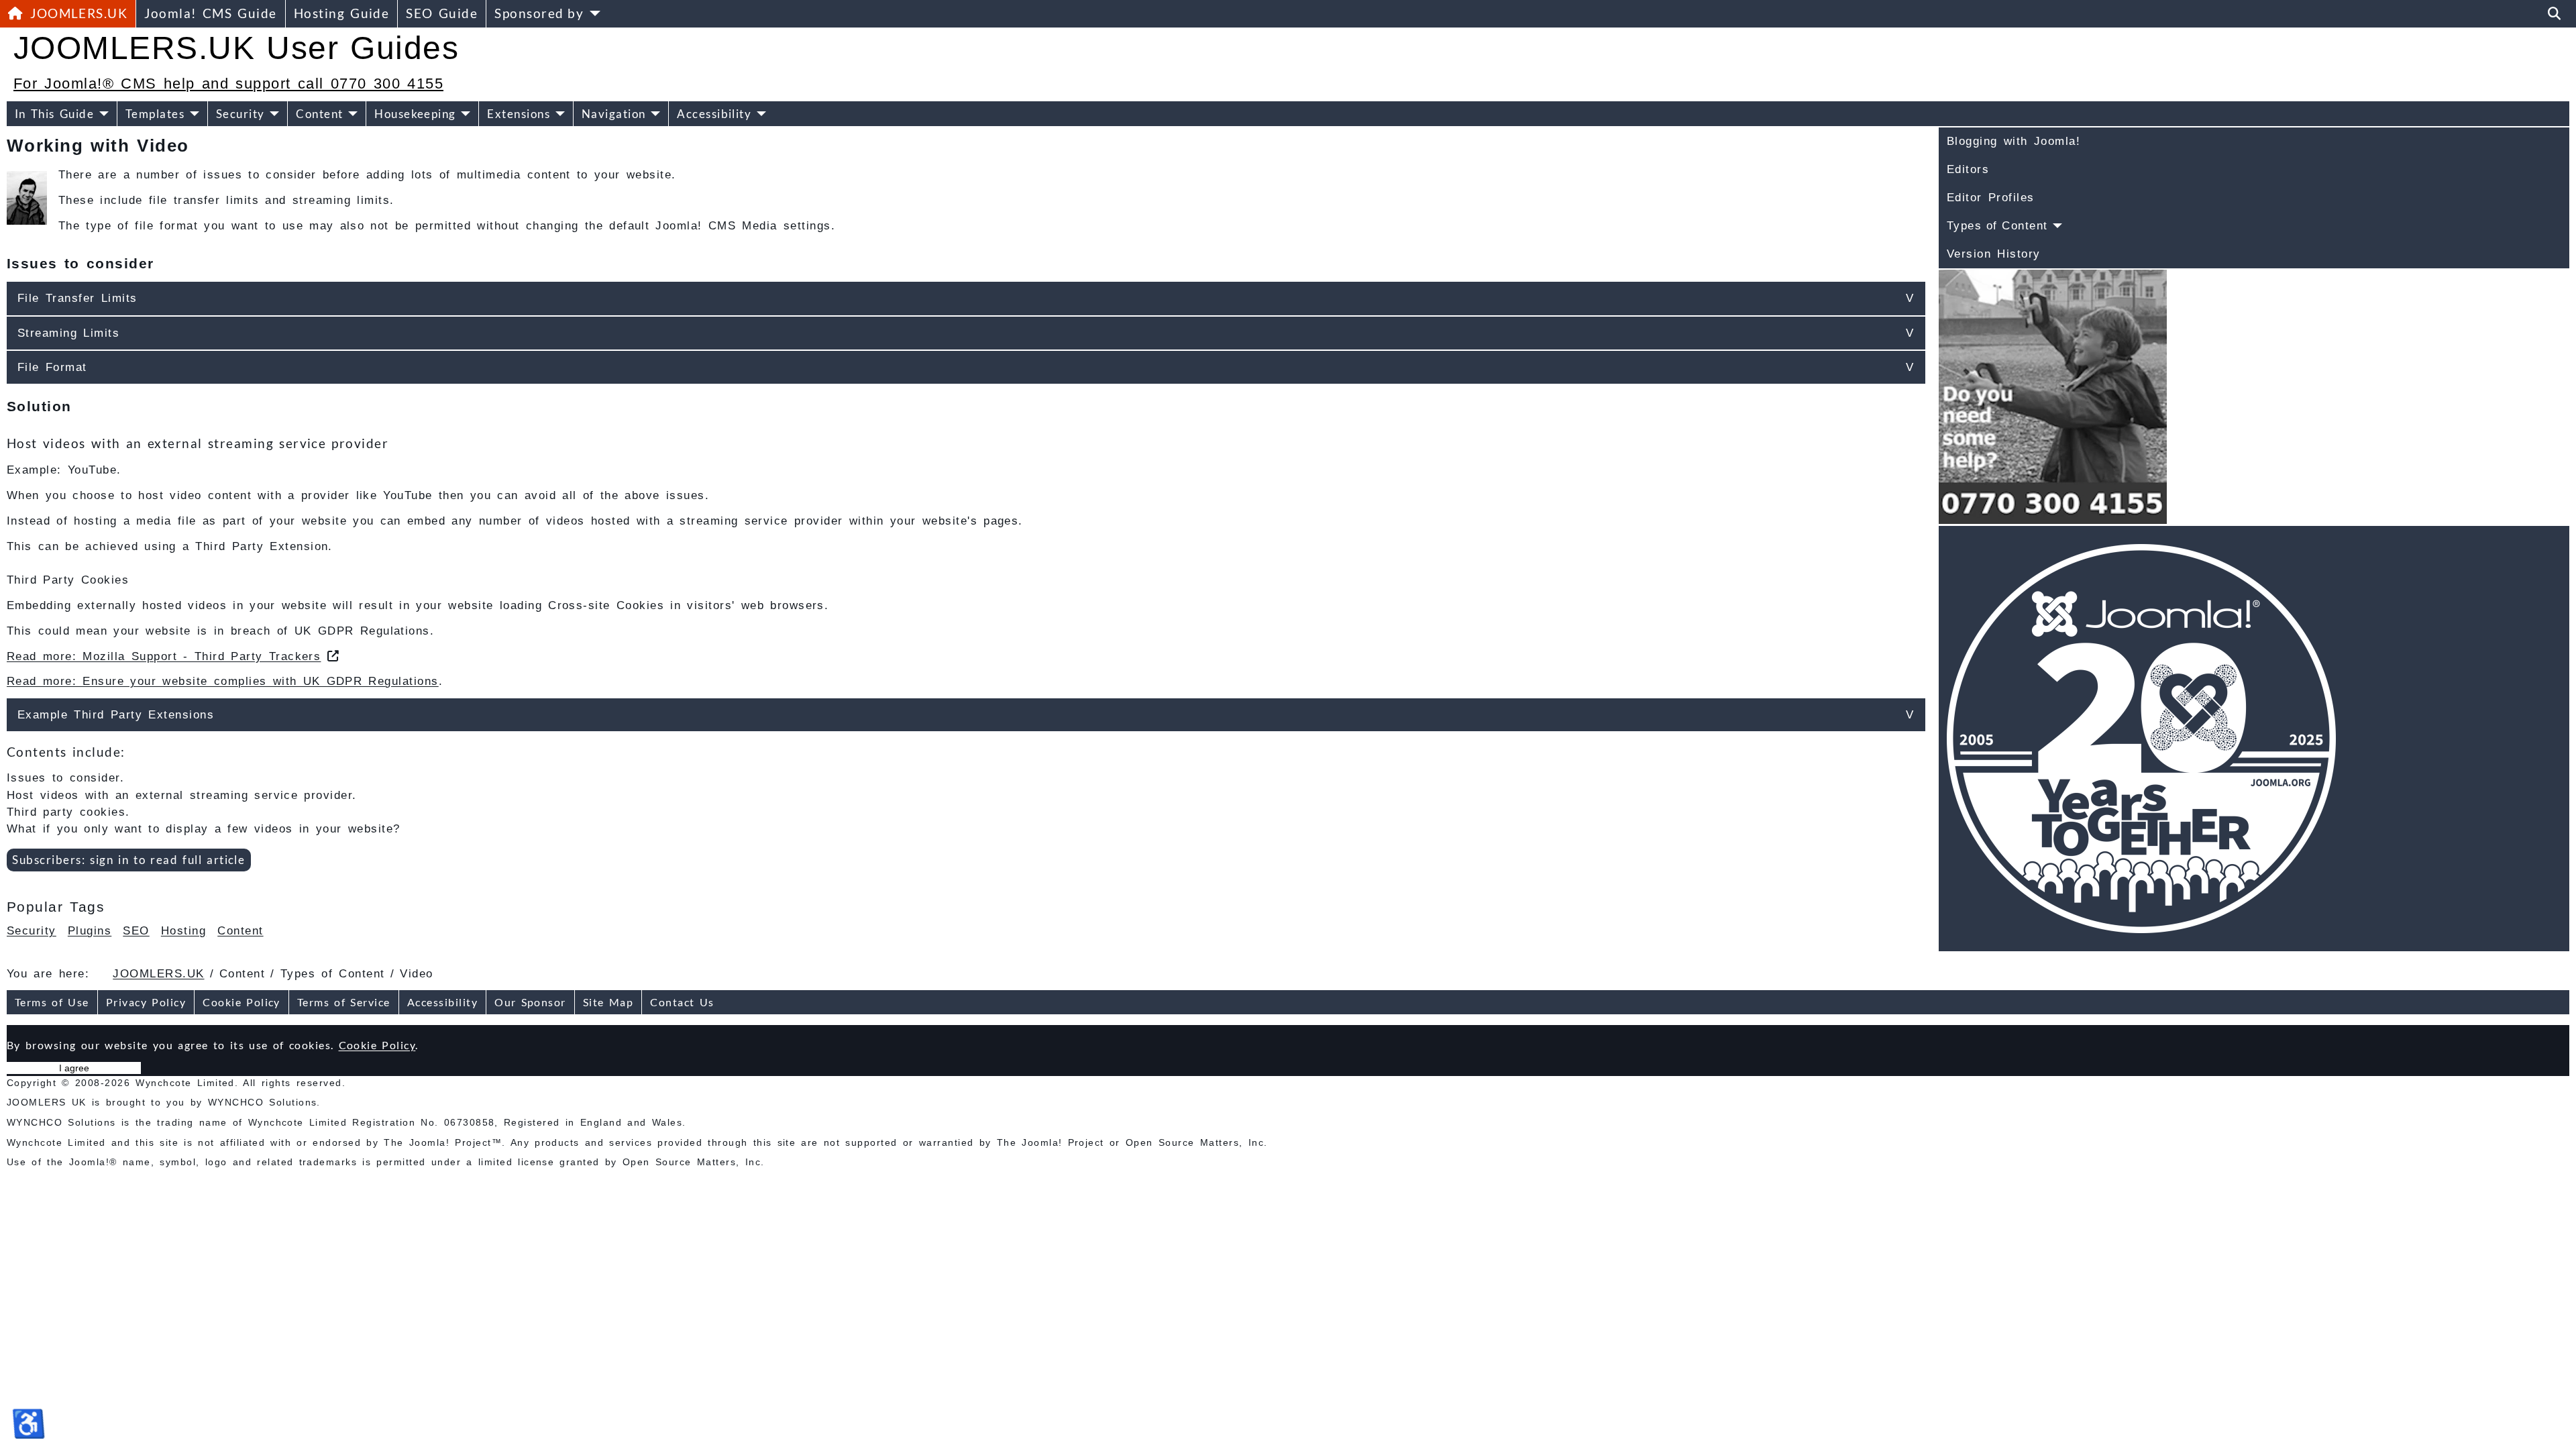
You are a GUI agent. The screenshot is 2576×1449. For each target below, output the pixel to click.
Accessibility (714, 114)
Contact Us (682, 1002)
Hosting (183, 931)
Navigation (614, 114)
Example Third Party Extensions (116, 715)
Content (319, 114)
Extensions (519, 114)
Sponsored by (539, 13)
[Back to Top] (2554, 1425)
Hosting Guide (342, 13)
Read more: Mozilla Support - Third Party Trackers (164, 656)
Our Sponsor (530, 1002)
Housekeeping (415, 114)
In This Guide (54, 114)
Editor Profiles (1991, 198)
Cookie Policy (241, 1002)
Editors (1968, 169)
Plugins (90, 931)
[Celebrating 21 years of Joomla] (2141, 738)
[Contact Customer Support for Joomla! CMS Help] (2053, 396)
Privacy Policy (146, 1002)
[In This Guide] (101, 114)
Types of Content (1997, 226)
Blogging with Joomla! (2014, 141)
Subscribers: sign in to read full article (128, 860)
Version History (1994, 254)
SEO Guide (442, 13)
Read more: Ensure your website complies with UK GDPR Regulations (223, 681)
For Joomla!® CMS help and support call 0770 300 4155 (228, 84)
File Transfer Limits (77, 298)
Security (240, 114)
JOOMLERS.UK (79, 13)
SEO (136, 931)
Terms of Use (52, 1002)
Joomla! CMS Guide (210, 13)
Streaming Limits (68, 333)
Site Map (608, 1002)
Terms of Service (344, 1002)
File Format (52, 367)
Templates (155, 114)
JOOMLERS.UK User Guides (236, 48)
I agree (74, 1068)
